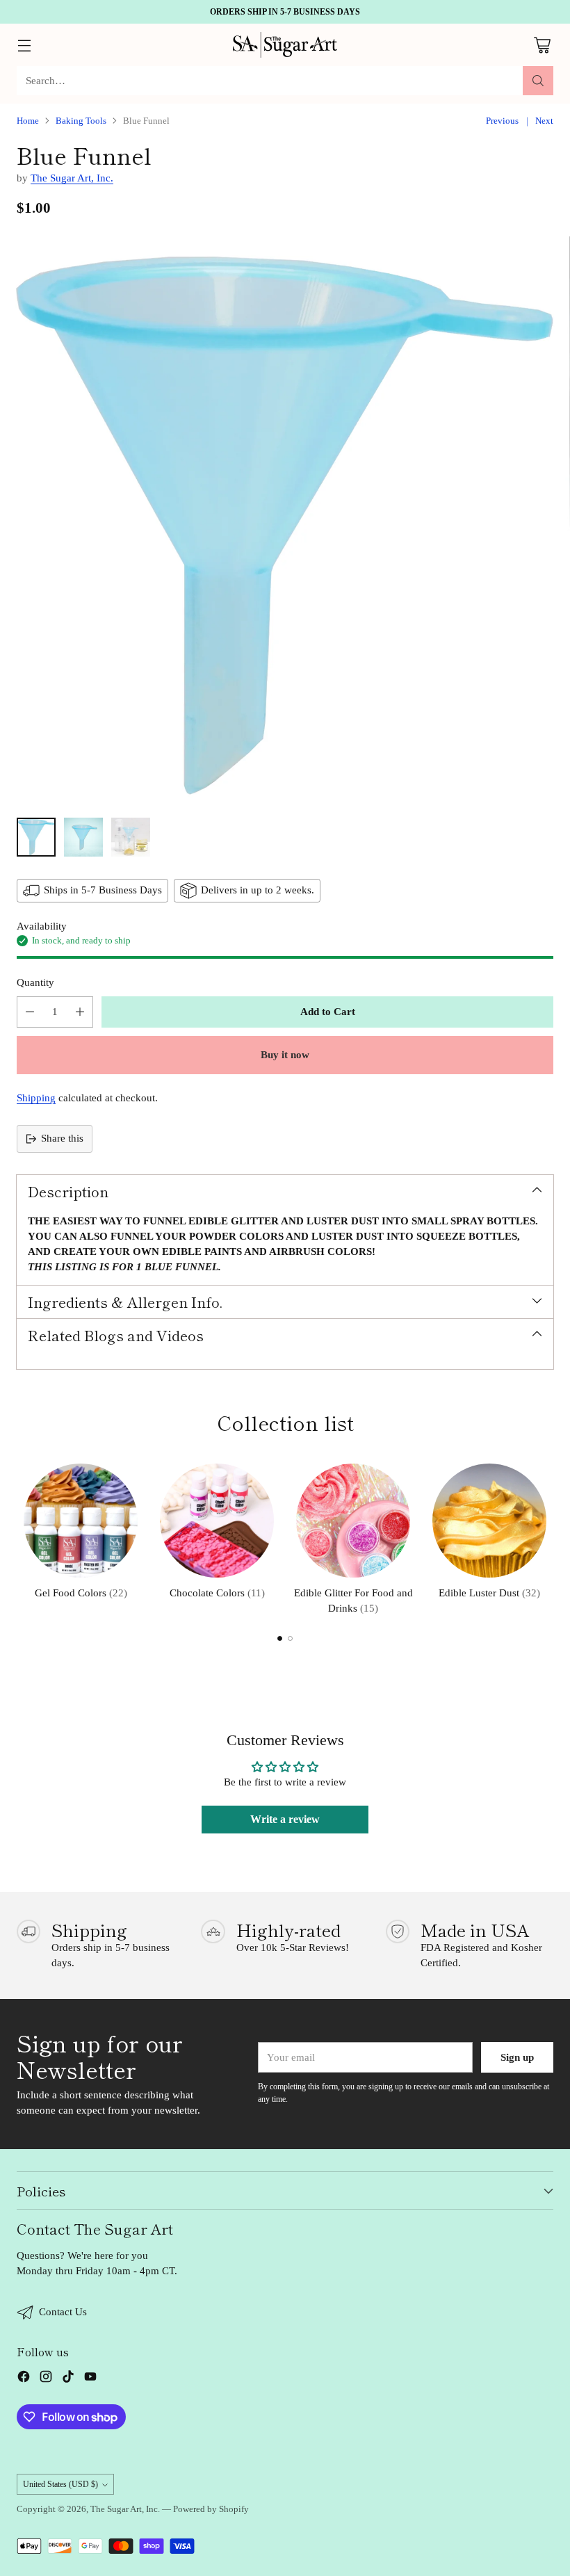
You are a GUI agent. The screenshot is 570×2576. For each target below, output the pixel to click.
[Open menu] (24, 45)
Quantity (35, 982)
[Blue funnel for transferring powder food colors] (285, 521)
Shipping (36, 1098)
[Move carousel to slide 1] (280, 1638)
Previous (502, 121)
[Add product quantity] (80, 1012)
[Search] (538, 81)
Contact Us (63, 2312)
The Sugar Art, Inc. (72, 178)
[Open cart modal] (542, 45)
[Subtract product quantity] (30, 1012)
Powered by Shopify (211, 2509)
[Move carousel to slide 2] (290, 1638)
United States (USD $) (60, 2484)
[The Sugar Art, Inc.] (285, 45)
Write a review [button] (285, 1819)
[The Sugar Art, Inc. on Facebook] (24, 2379)
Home (28, 121)
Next (544, 121)
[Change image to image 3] (131, 837)
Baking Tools (81, 121)
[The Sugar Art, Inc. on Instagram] (46, 2379)
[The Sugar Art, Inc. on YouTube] (90, 2379)
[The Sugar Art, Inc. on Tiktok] (68, 2379)
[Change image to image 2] (83, 837)
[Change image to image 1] (36, 837)
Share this (62, 1138)
